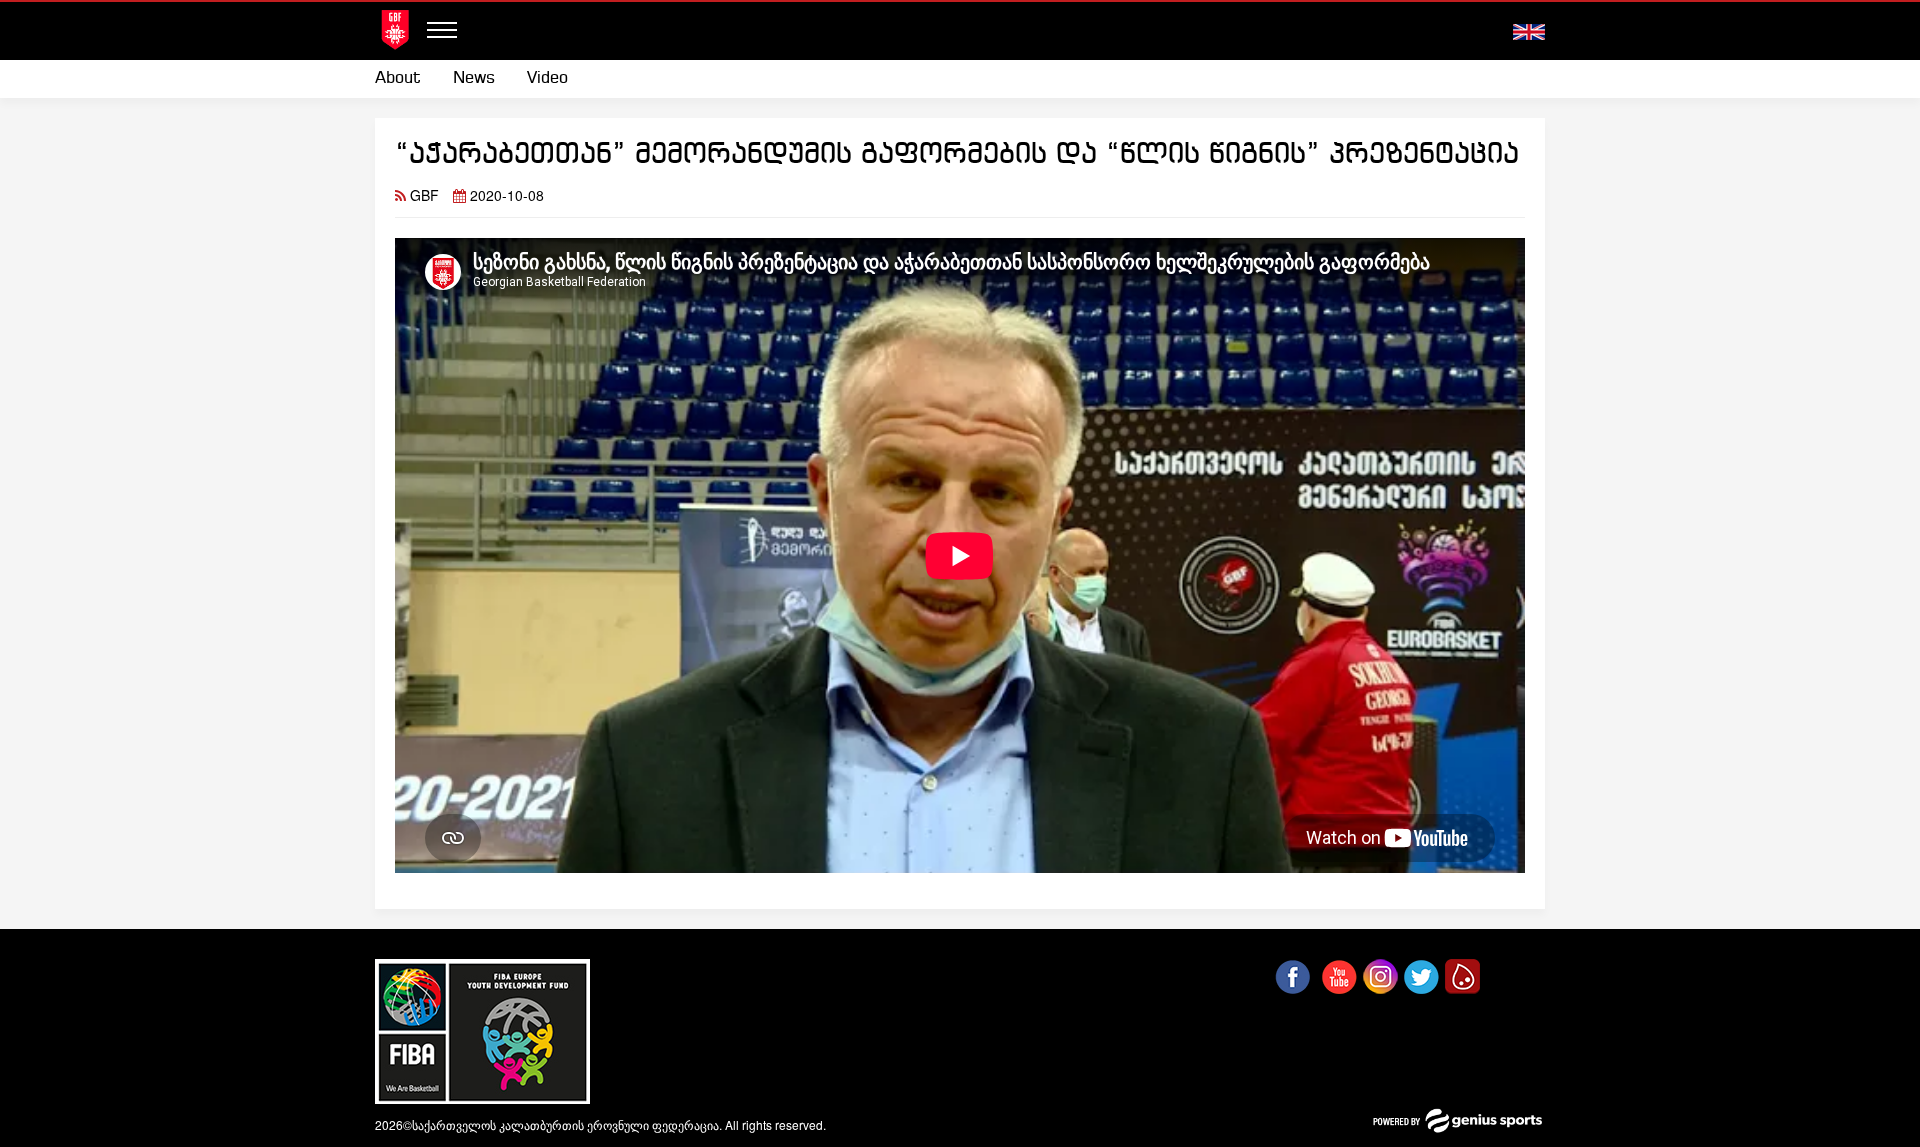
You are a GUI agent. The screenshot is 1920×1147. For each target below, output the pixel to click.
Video (547, 78)
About (398, 78)
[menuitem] (406, 79)
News (474, 78)
